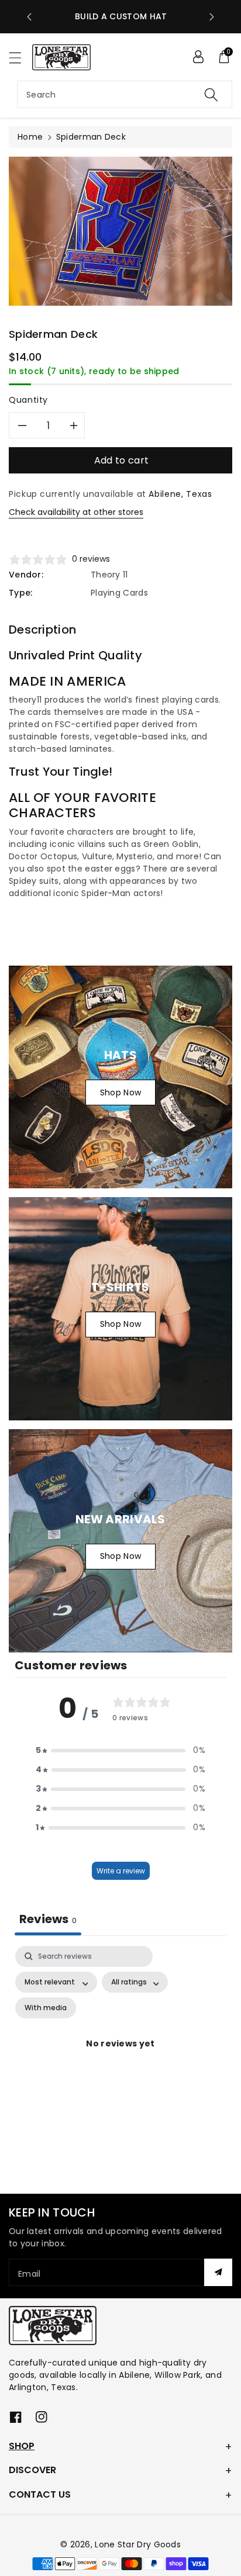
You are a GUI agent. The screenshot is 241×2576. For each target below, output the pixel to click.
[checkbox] (46, 2008)
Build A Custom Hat (121, 16)
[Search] (211, 94)
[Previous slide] (29, 17)
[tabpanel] (120, 2058)
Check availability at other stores (76, 512)
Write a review (121, 1871)
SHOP (22, 2446)
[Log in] (198, 57)
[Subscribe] (218, 2272)
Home (30, 137)
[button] (20, 58)
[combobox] (125, 94)
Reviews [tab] (48, 1919)
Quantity (28, 400)
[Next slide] (212, 17)
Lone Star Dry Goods (138, 2544)
